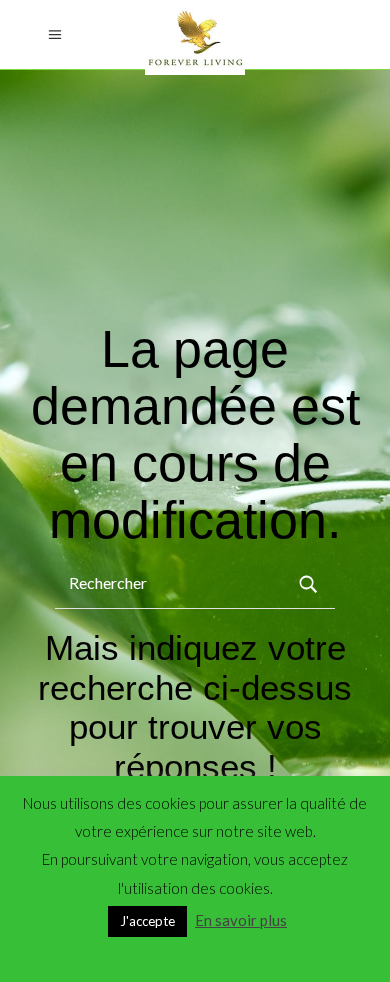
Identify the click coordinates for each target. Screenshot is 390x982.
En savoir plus (241, 920)
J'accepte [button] (147, 921)
